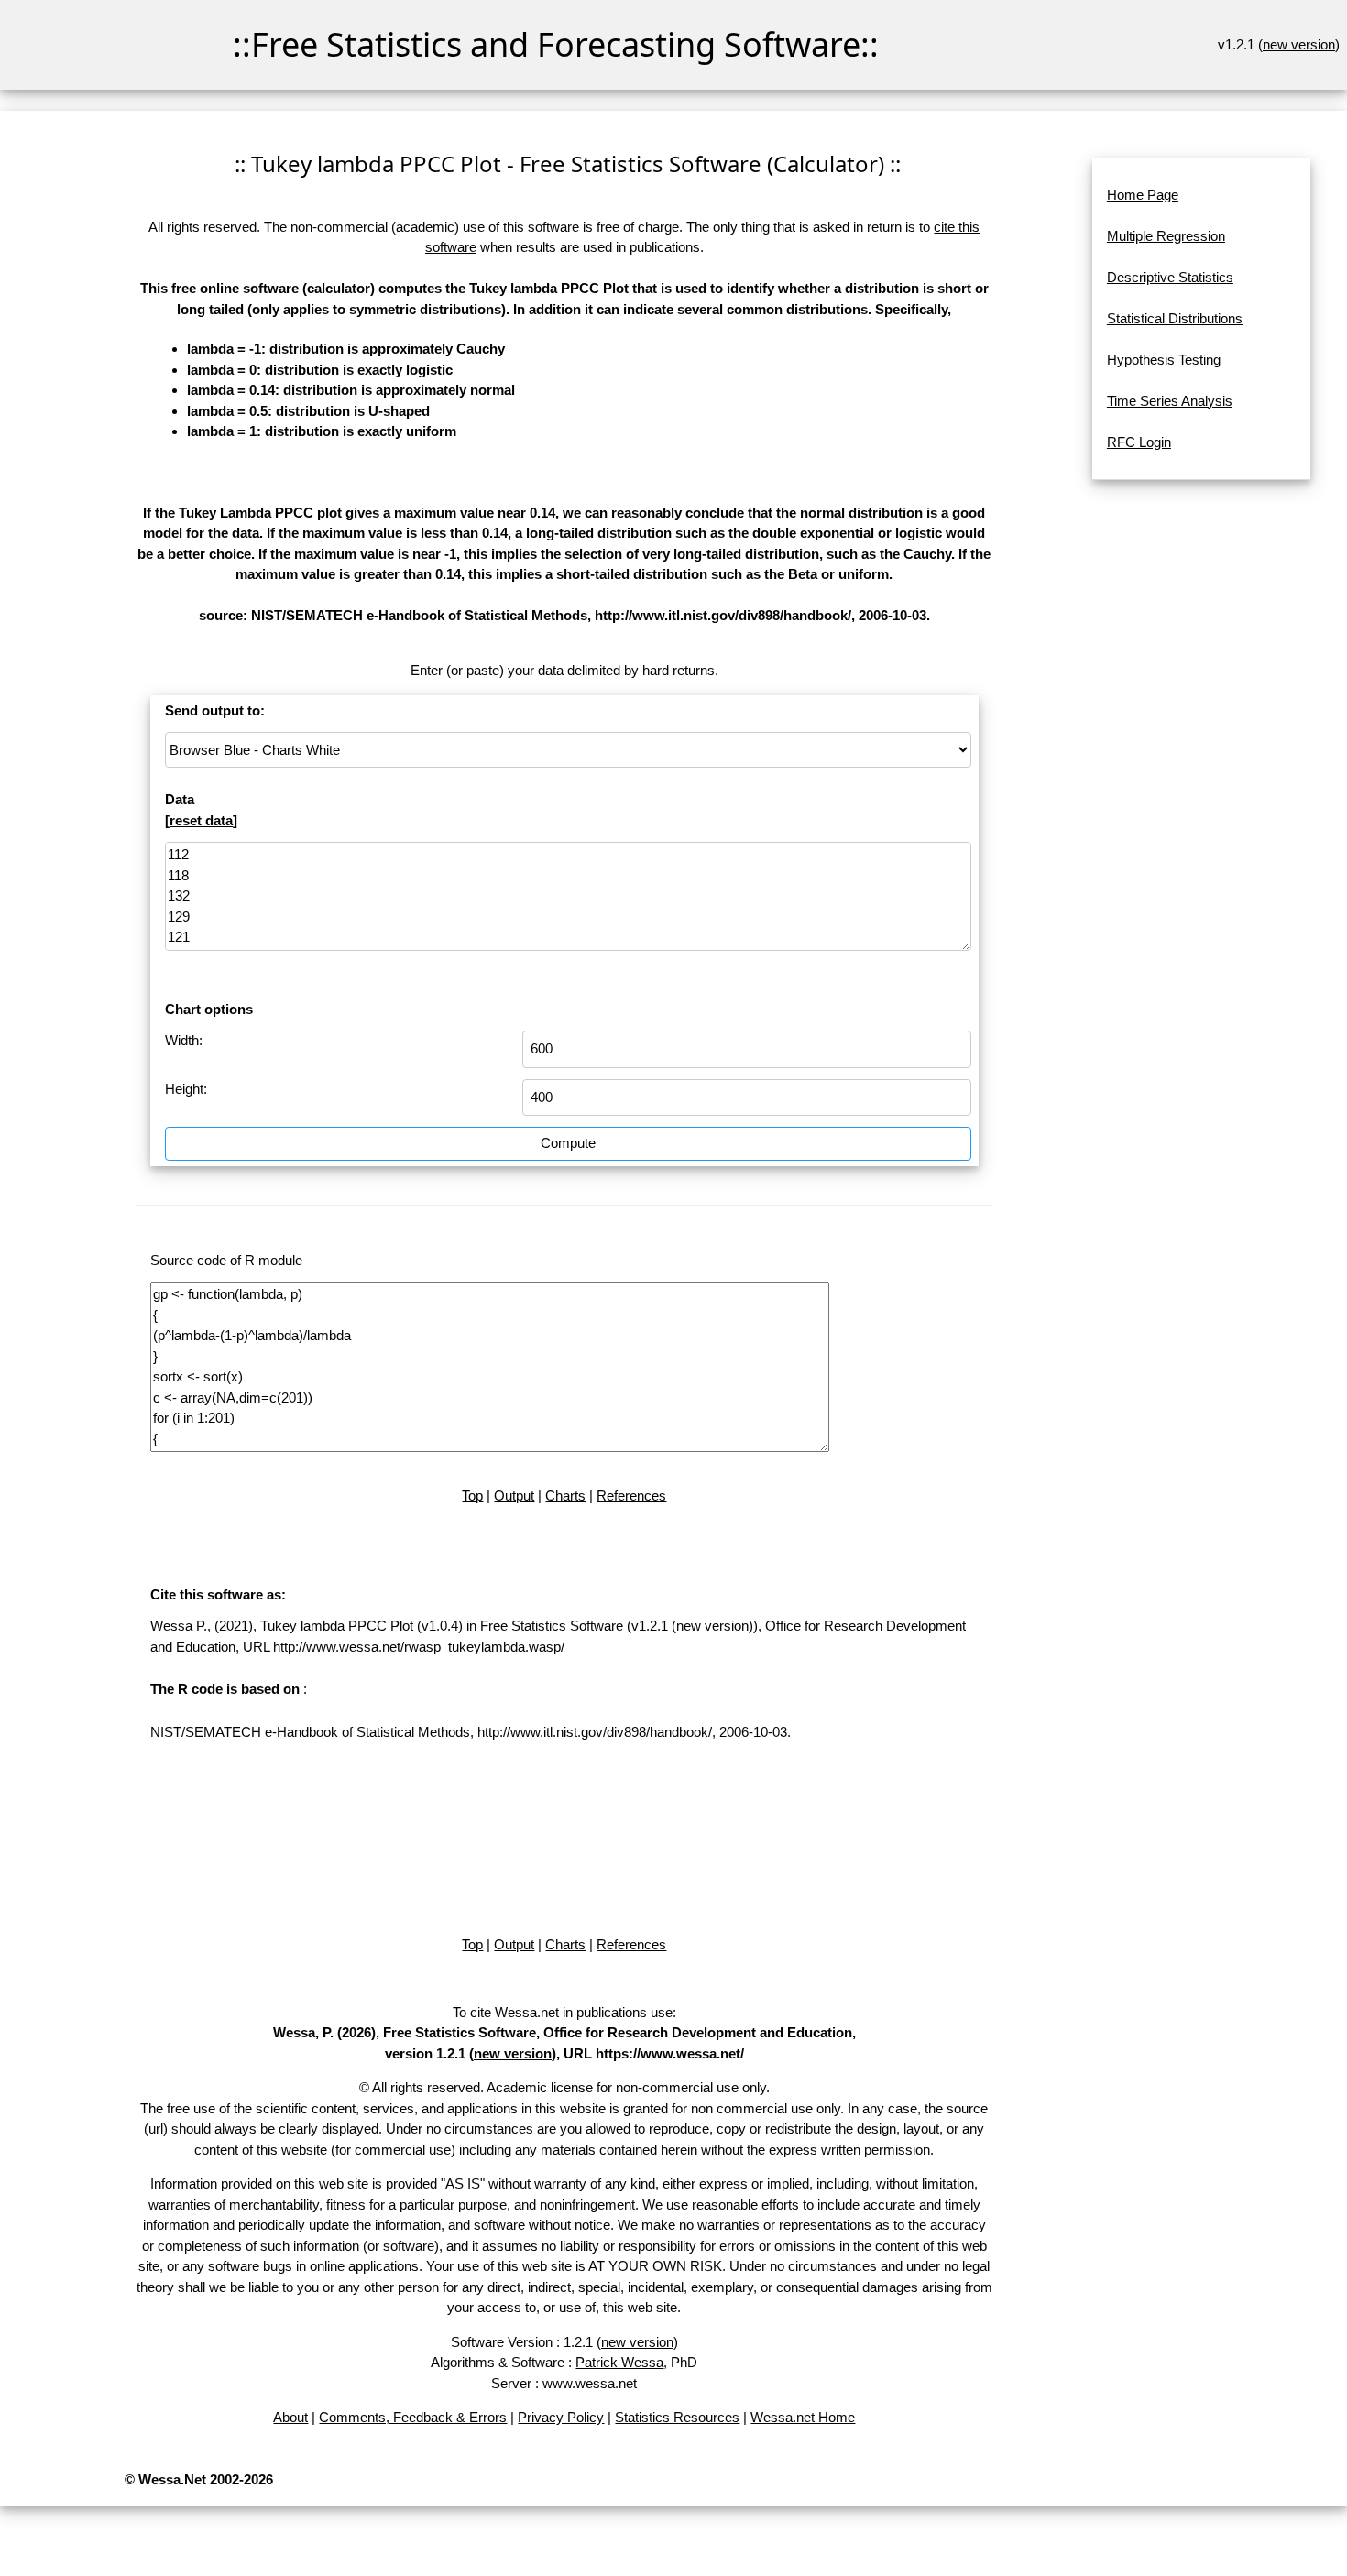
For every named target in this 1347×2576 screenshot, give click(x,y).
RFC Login (1139, 442)
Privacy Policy (561, 2417)
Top (472, 1495)
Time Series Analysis (1170, 401)
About (290, 2417)
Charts (565, 1495)
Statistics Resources (677, 2417)
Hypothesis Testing (1164, 360)
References (631, 1495)
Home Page (1143, 195)
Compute (568, 1143)
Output (514, 1495)
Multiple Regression (1166, 236)
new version (1299, 44)
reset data (201, 820)
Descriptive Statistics (1170, 277)
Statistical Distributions (1175, 318)
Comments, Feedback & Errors (413, 2417)
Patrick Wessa (619, 2362)
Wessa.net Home (803, 2417)
